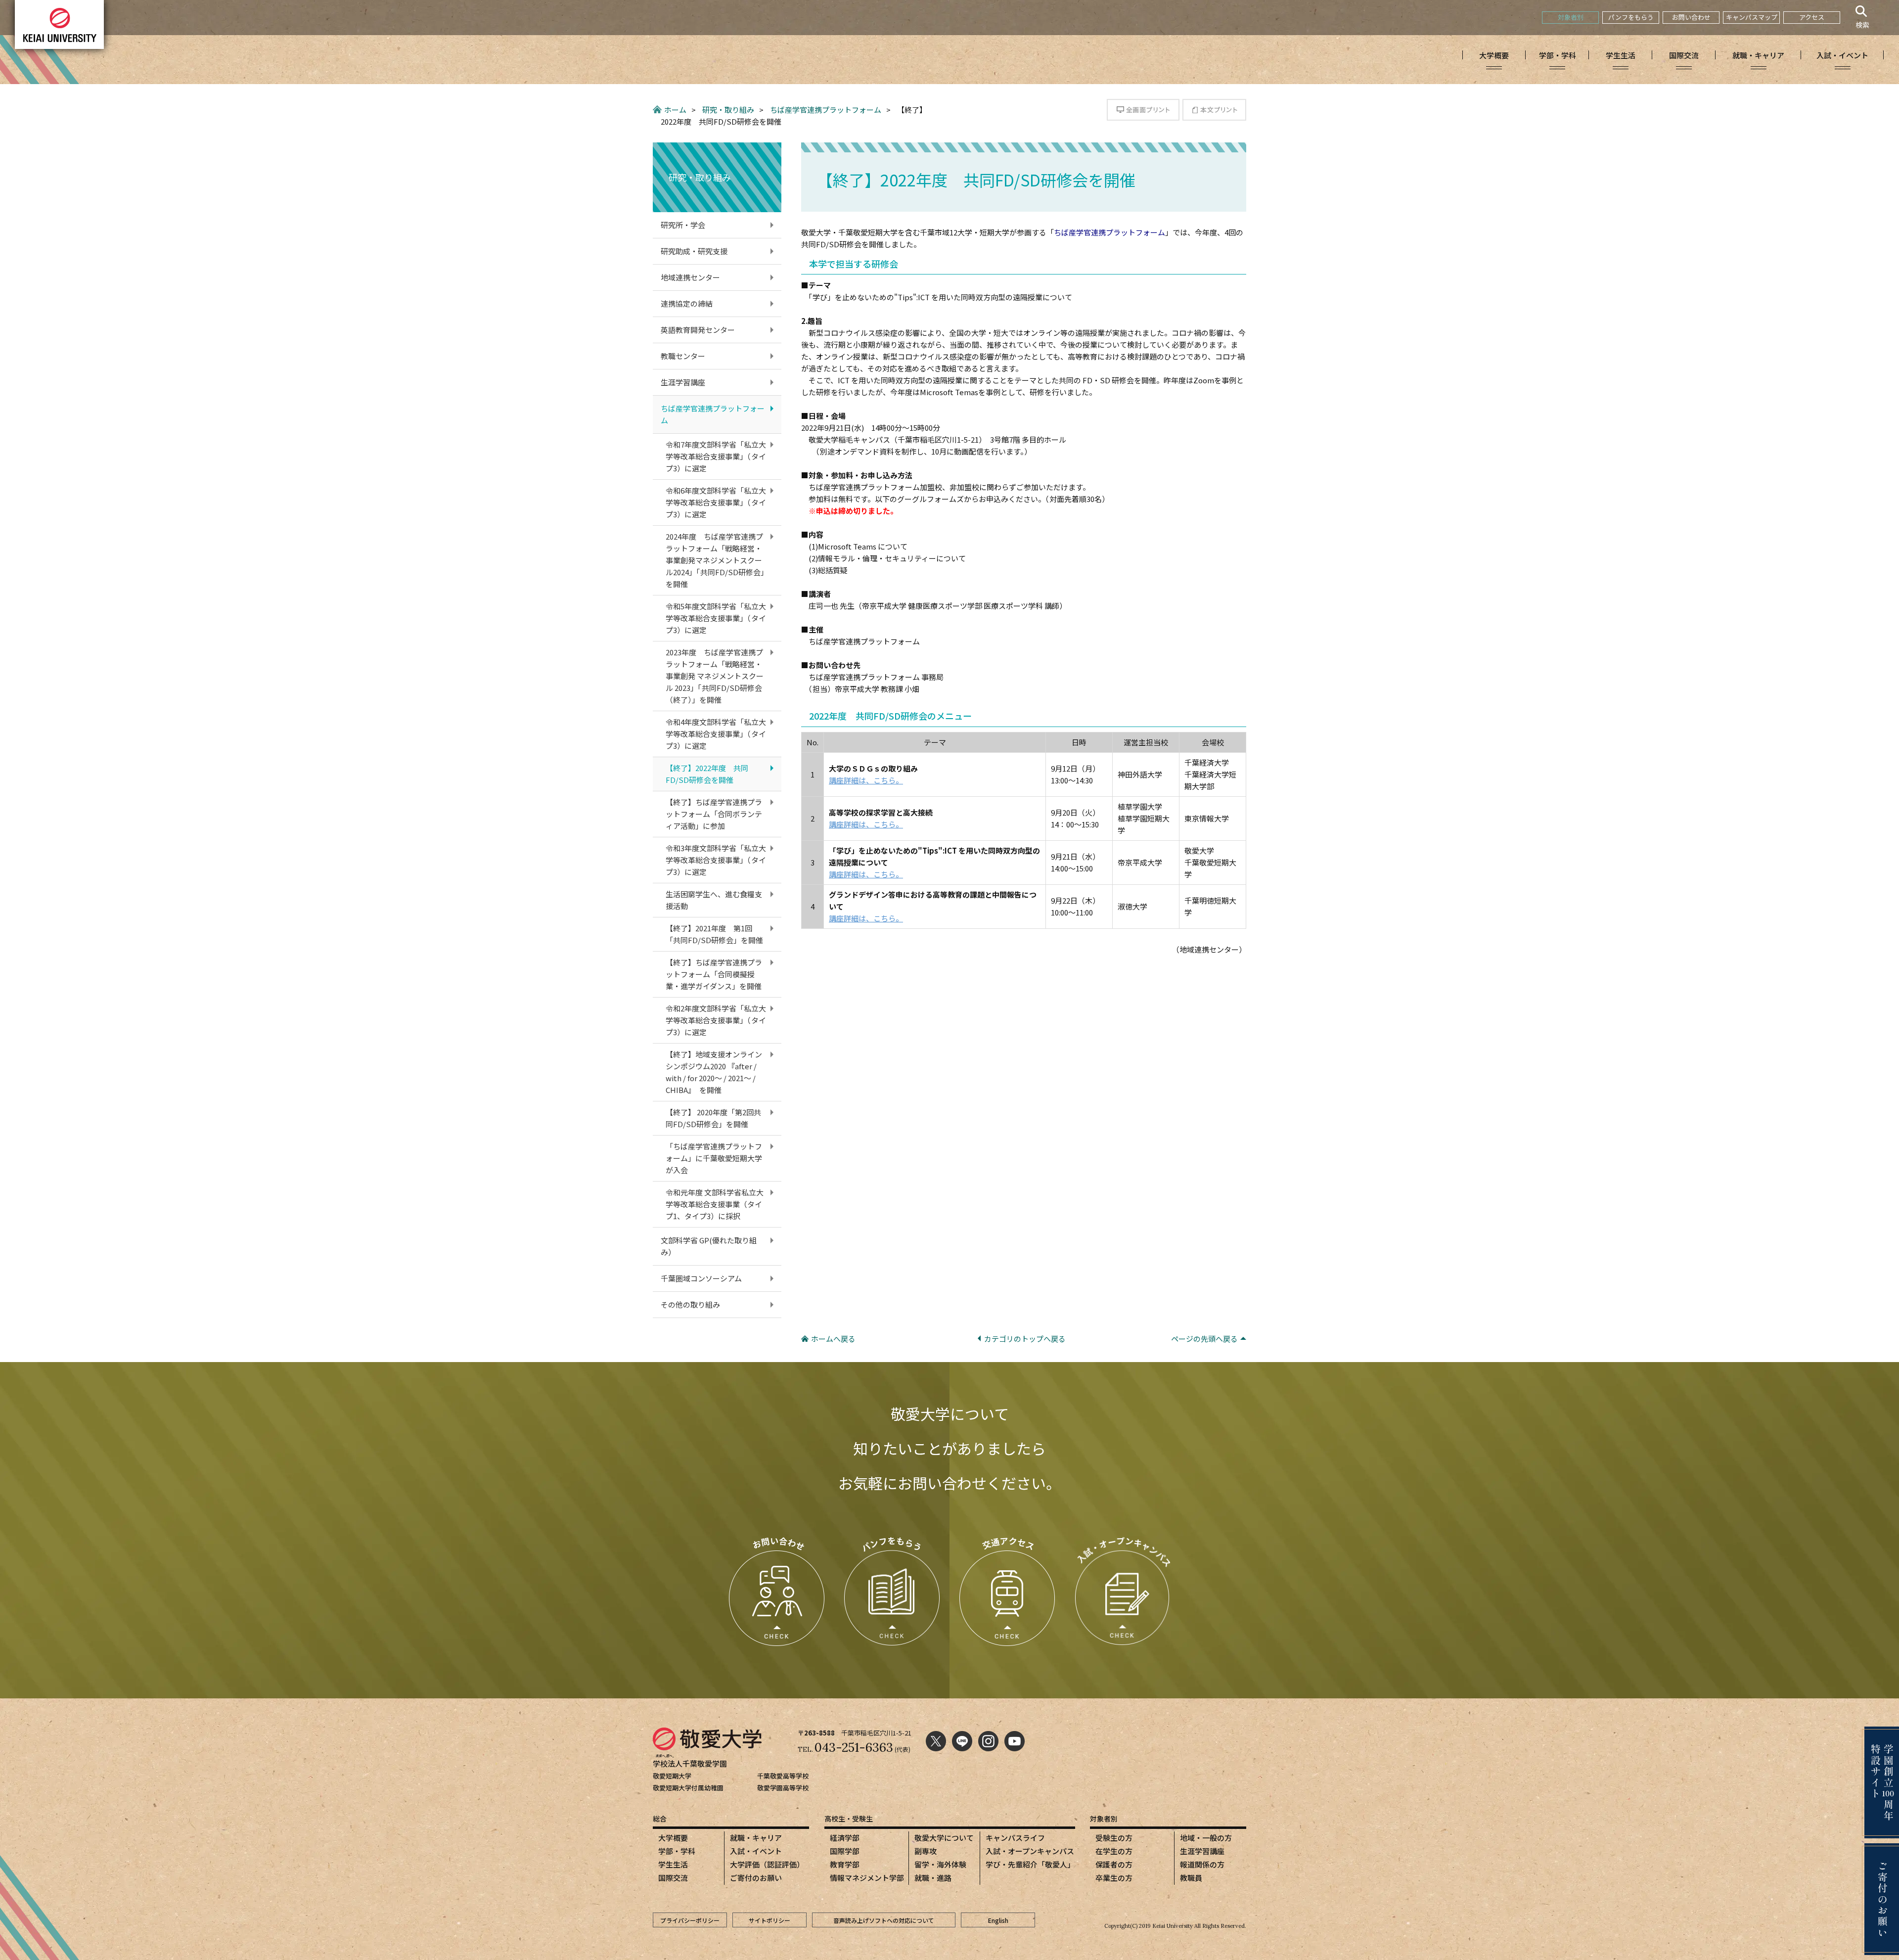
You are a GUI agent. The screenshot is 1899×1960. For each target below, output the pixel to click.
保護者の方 (1114, 1864)
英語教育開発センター (698, 330)
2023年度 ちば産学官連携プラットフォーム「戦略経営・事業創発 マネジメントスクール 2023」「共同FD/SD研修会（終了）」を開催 (715, 676)
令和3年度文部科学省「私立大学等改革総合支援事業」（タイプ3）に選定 (716, 860)
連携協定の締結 (687, 303)
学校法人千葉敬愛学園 (690, 1763)
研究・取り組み (728, 110)
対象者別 (1571, 17)
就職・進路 (933, 1878)
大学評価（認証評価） (767, 1864)
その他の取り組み (690, 1304)
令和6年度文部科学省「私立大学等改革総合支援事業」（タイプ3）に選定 (716, 502)
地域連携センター (690, 277)
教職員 (1191, 1878)
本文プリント (1214, 110)
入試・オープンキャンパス (1030, 1851)
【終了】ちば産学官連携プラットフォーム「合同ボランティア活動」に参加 (714, 814)
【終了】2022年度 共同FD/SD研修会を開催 (707, 774)
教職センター (683, 356)
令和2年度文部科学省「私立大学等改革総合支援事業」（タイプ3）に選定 (716, 1020)
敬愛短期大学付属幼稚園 (688, 1788)
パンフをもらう (1631, 17)
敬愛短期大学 (672, 1776)
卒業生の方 (1114, 1878)
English (998, 1920)
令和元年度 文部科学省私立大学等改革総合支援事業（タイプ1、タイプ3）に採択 (715, 1204)
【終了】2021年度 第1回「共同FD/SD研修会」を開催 (714, 934)
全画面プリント (1143, 110)
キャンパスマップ (1752, 17)
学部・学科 (677, 1851)
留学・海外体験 (940, 1864)
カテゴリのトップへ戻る (1025, 1339)
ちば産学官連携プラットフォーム (826, 110)
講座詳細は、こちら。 (866, 780)
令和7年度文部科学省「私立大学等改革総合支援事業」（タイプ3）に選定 (716, 456)
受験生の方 (1114, 1838)
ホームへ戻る (833, 1339)
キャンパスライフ (1015, 1838)
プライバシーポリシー (690, 1920)
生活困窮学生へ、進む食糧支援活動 (714, 900)
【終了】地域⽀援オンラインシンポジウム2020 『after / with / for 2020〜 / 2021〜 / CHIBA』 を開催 (714, 1072)
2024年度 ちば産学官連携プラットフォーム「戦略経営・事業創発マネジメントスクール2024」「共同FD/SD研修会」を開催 (715, 560)
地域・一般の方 (1206, 1838)
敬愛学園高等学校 (783, 1788)
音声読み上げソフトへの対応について (884, 1920)
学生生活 (673, 1864)
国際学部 (845, 1851)
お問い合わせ (1691, 17)
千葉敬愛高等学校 (783, 1776)
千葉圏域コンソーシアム (701, 1278)
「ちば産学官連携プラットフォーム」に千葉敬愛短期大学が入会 (714, 1158)
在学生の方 (1114, 1851)
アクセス (1812, 17)
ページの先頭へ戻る (1204, 1339)
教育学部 (845, 1864)
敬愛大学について (944, 1838)
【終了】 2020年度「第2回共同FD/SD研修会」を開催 (713, 1118)
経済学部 (845, 1838)
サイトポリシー (769, 1920)
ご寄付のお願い (756, 1878)
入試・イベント (756, 1851)
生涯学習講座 (683, 382)
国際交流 (673, 1878)
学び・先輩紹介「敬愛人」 (1030, 1864)
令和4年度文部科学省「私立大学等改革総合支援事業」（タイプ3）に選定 (716, 734)
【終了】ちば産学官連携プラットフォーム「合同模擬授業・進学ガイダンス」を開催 (714, 974)
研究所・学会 (683, 225)
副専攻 (926, 1851)
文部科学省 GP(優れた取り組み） (709, 1246)
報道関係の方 (1202, 1864)
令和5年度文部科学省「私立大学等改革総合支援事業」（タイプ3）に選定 (716, 618)
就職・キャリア (756, 1838)
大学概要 (673, 1838)
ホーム (675, 110)
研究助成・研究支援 (694, 251)
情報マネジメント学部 (867, 1878)
